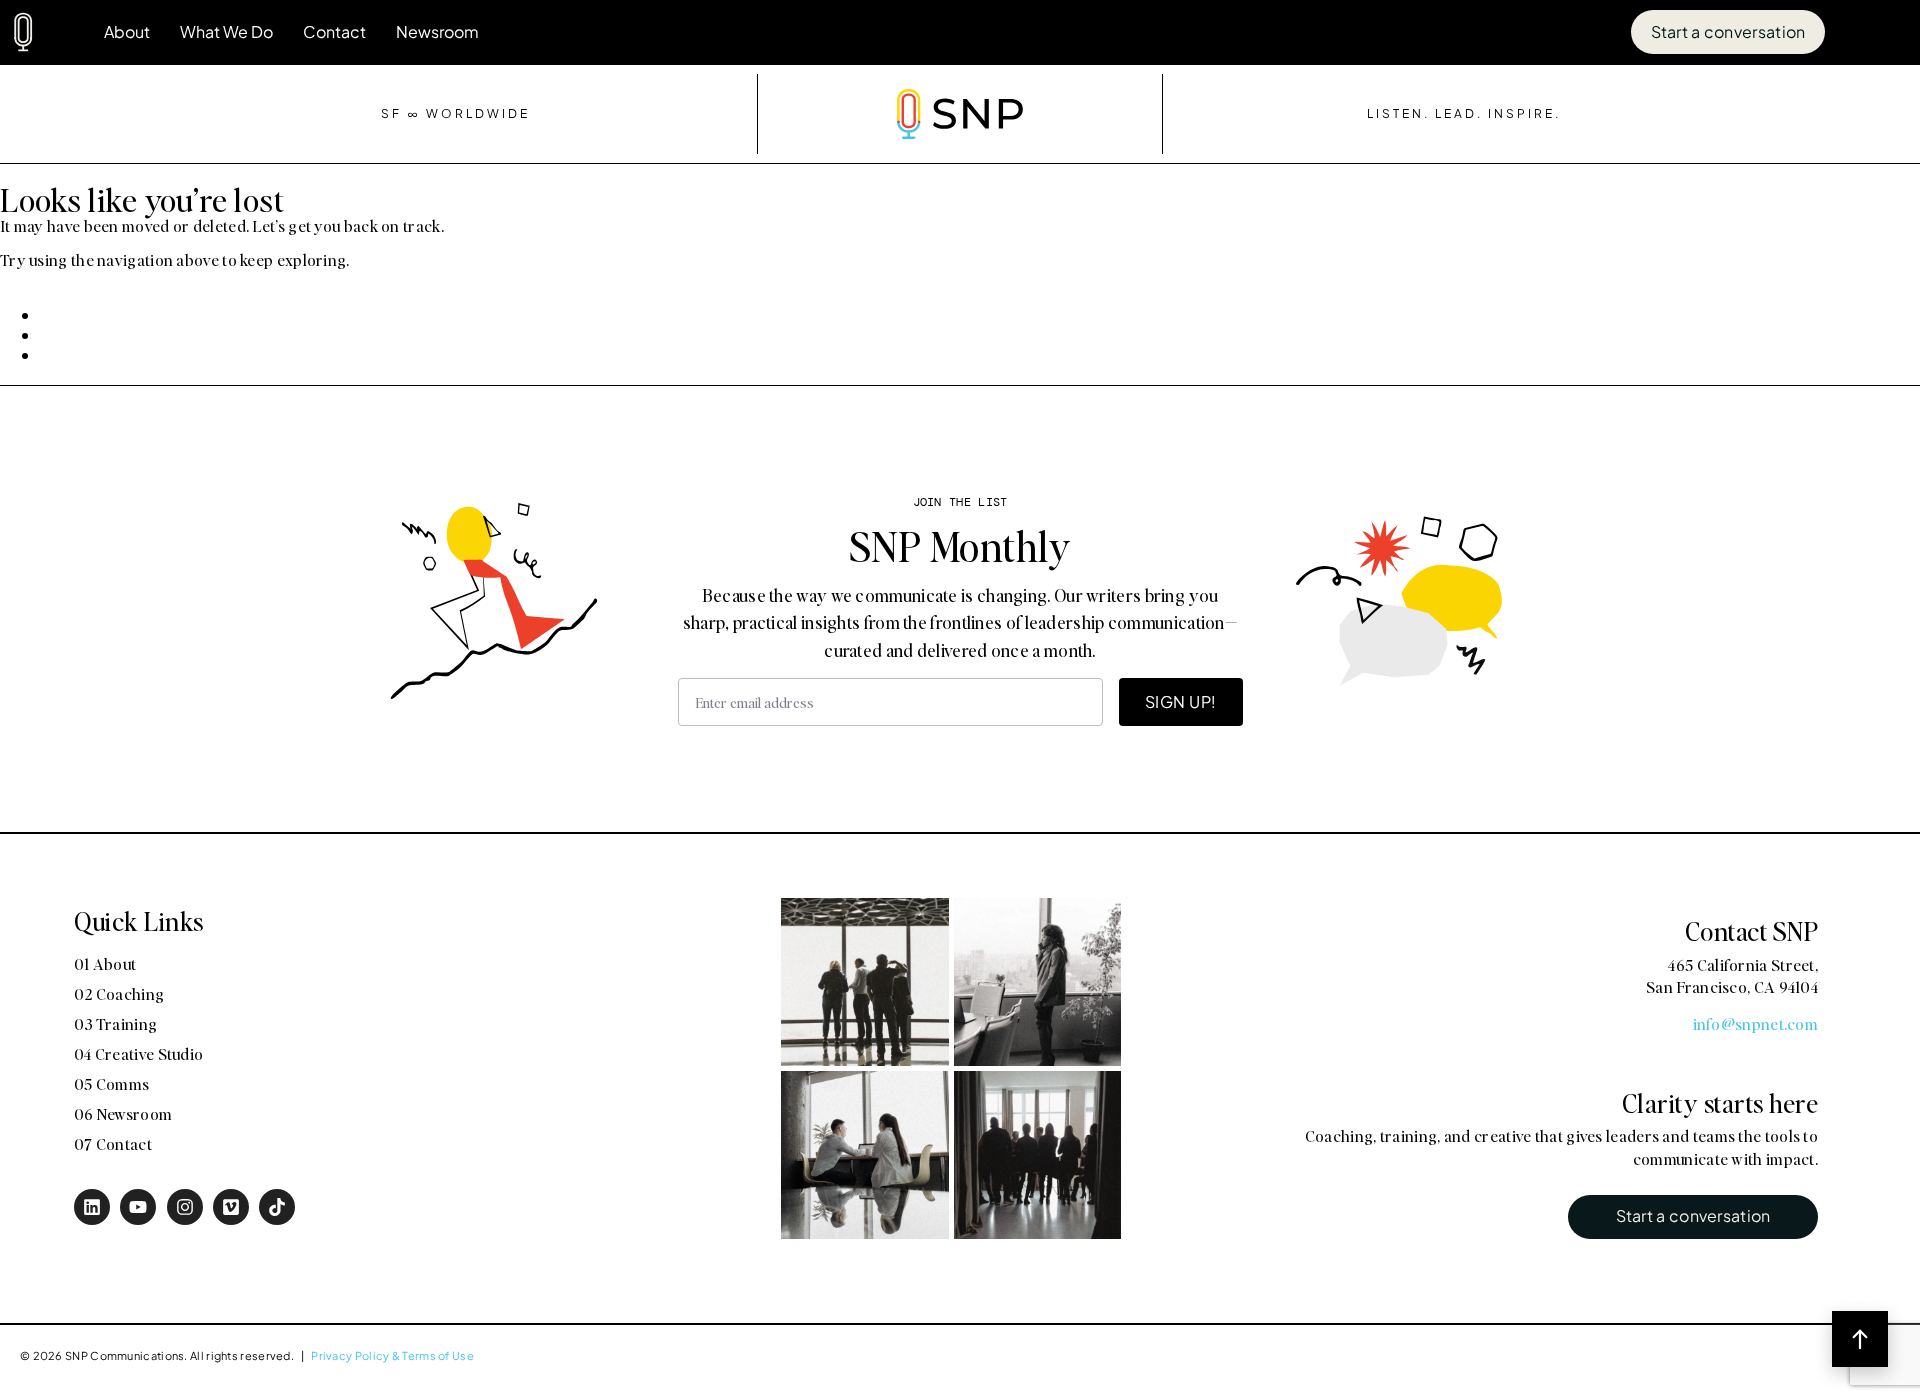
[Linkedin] (92, 1207)
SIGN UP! (1181, 701)
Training (1672, 760)
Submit (1551, 1010)
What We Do (226, 31)
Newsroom (437, 31)
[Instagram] (185, 1207)
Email (1533, 623)
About (127, 31)
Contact (334, 31)
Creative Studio (1799, 760)
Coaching (1565, 760)
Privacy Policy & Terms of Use (392, 1355)
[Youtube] (138, 1207)
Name (1534, 423)
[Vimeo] (231, 1207)
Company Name (1579, 523)
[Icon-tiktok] (277, 1207)
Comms (1558, 796)
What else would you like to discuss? (1665, 837)
